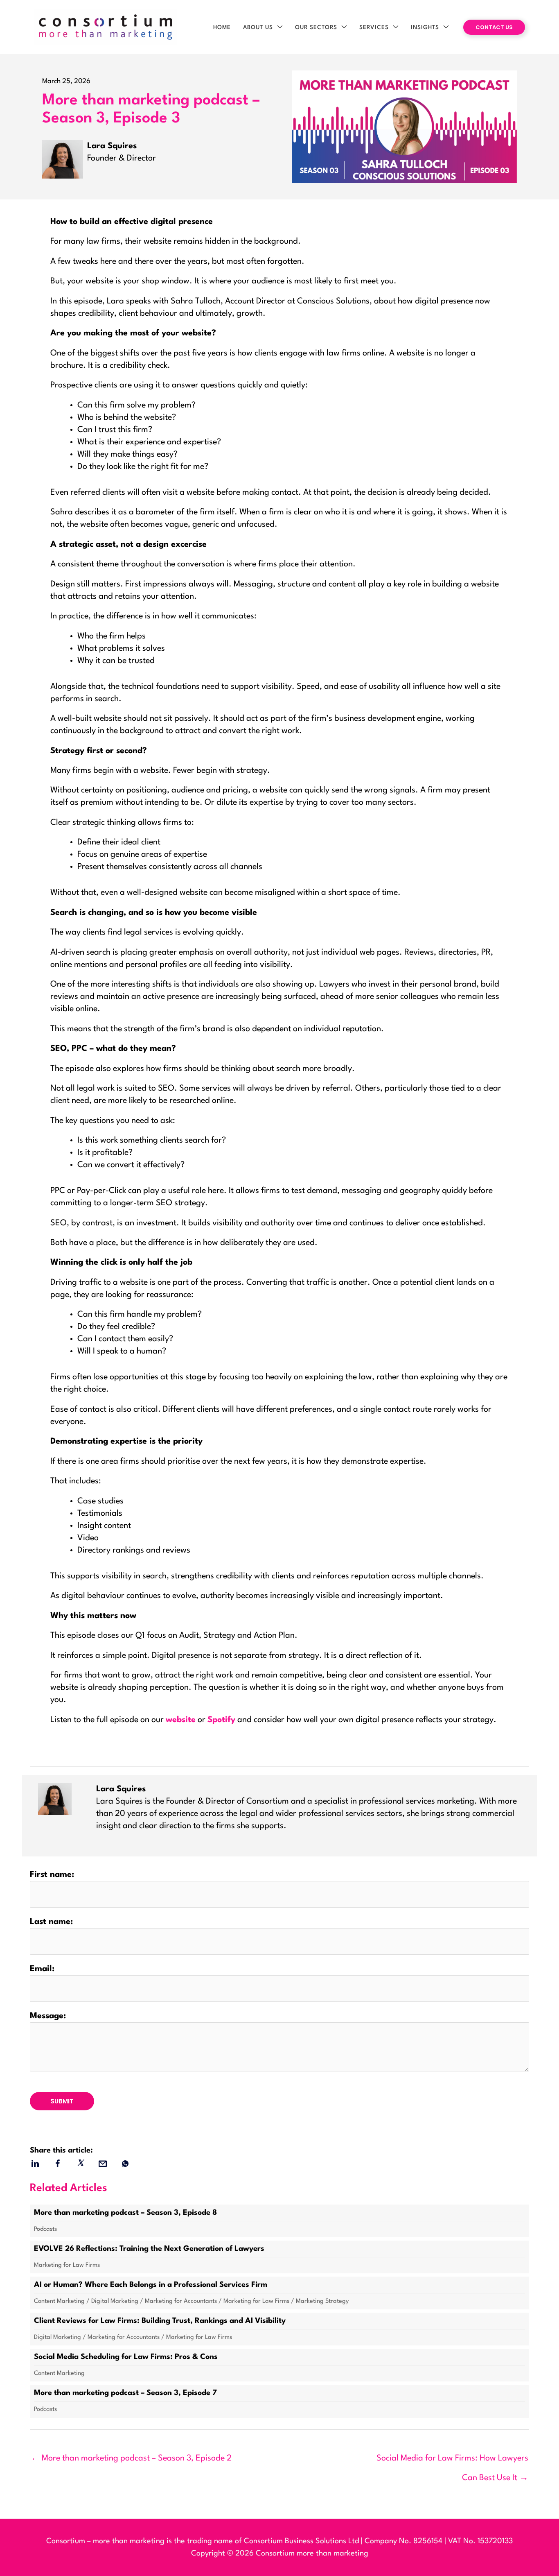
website (181, 1720)
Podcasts (45, 2229)
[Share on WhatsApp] (125, 2164)
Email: (42, 1969)
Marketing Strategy (322, 2301)
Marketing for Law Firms (67, 2265)
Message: (48, 2016)
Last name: (51, 1922)
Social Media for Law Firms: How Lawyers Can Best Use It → (452, 2462)
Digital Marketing (115, 2301)
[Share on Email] (103, 2164)
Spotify (221, 1720)
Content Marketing (59, 2301)
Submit (62, 2101)
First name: (52, 1875)
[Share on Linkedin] (35, 2164)
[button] (278, 27)
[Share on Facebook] (57, 2164)
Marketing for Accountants (181, 2301)
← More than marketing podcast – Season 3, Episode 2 (131, 2458)
